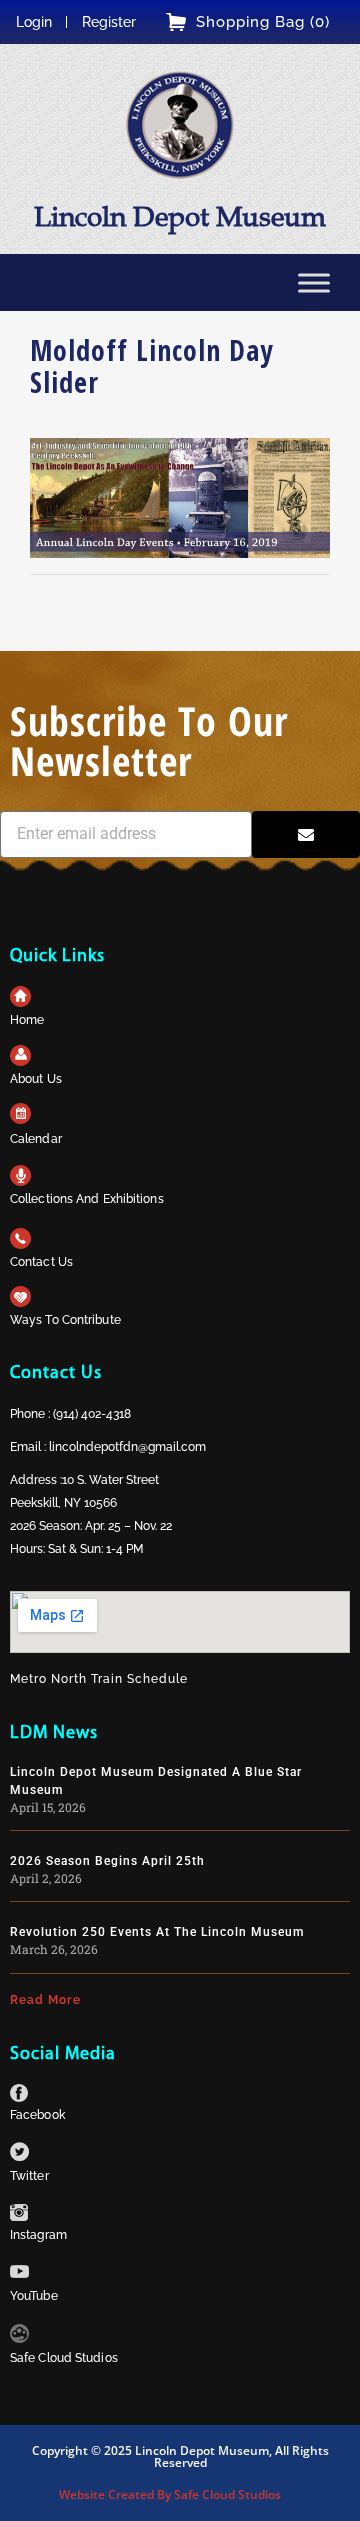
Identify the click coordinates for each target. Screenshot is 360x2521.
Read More (45, 2000)
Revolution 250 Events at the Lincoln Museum (157, 1932)
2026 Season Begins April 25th (107, 1861)
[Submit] (306, 834)
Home (27, 1020)
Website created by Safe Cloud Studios (170, 2494)
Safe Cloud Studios (64, 2358)
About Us (36, 1079)
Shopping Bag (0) (263, 22)
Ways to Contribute (65, 1320)
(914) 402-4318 (92, 1414)
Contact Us (41, 1262)
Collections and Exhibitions (87, 1199)
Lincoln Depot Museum (180, 216)
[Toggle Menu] (314, 282)
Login (34, 22)
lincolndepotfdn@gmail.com (127, 1447)
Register (109, 22)
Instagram (38, 2235)
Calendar (36, 1139)
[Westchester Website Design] (19, 2337)
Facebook (37, 2115)
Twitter (29, 2176)
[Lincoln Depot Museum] (180, 125)
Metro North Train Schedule (99, 1679)
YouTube (34, 2296)
